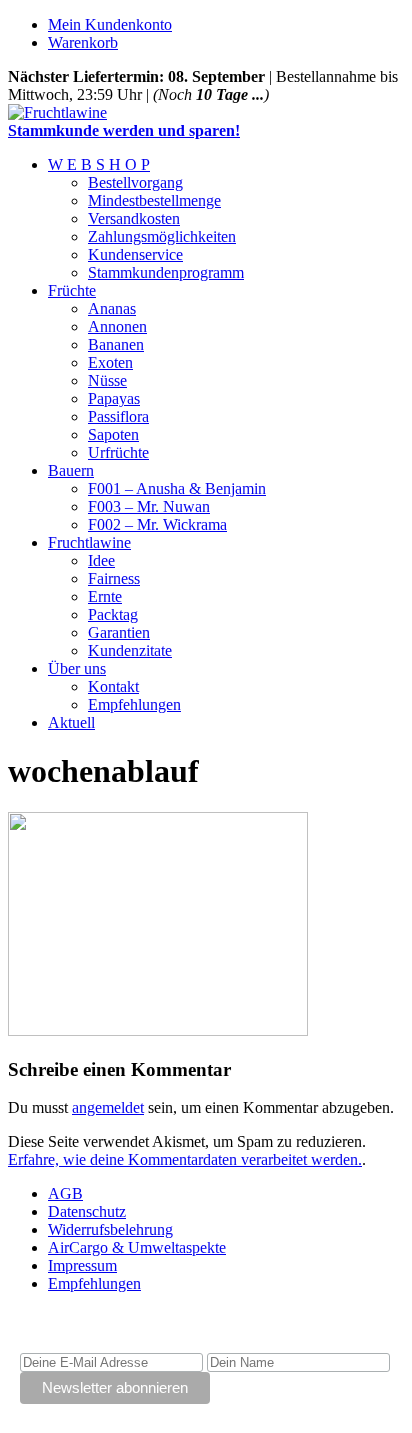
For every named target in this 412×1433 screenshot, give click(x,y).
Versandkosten (134, 218)
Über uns (77, 668)
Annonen (117, 326)
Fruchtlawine (89, 542)
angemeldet (108, 1107)
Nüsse (107, 380)
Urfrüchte (118, 452)
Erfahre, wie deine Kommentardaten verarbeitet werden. (185, 1159)
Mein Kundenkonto (110, 24)
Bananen (116, 344)
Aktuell (71, 722)
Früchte (72, 290)
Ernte (105, 596)
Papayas (114, 398)
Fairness (114, 578)
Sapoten (113, 434)
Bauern (71, 470)
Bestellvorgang (135, 182)
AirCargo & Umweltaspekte (137, 1247)
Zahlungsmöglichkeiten (162, 236)
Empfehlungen (134, 704)
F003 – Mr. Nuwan (149, 506)
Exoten (110, 362)
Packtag (113, 614)
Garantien (119, 632)
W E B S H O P (99, 164)
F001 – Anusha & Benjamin (177, 488)
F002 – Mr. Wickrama (157, 524)
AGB (65, 1193)
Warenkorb (83, 42)
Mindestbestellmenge (154, 200)
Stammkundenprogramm (166, 272)
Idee (101, 560)
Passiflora (118, 416)
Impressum (82, 1265)
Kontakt (113, 686)
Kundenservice (135, 254)
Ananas (112, 308)
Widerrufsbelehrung (110, 1229)
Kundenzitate (130, 650)
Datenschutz (87, 1211)
